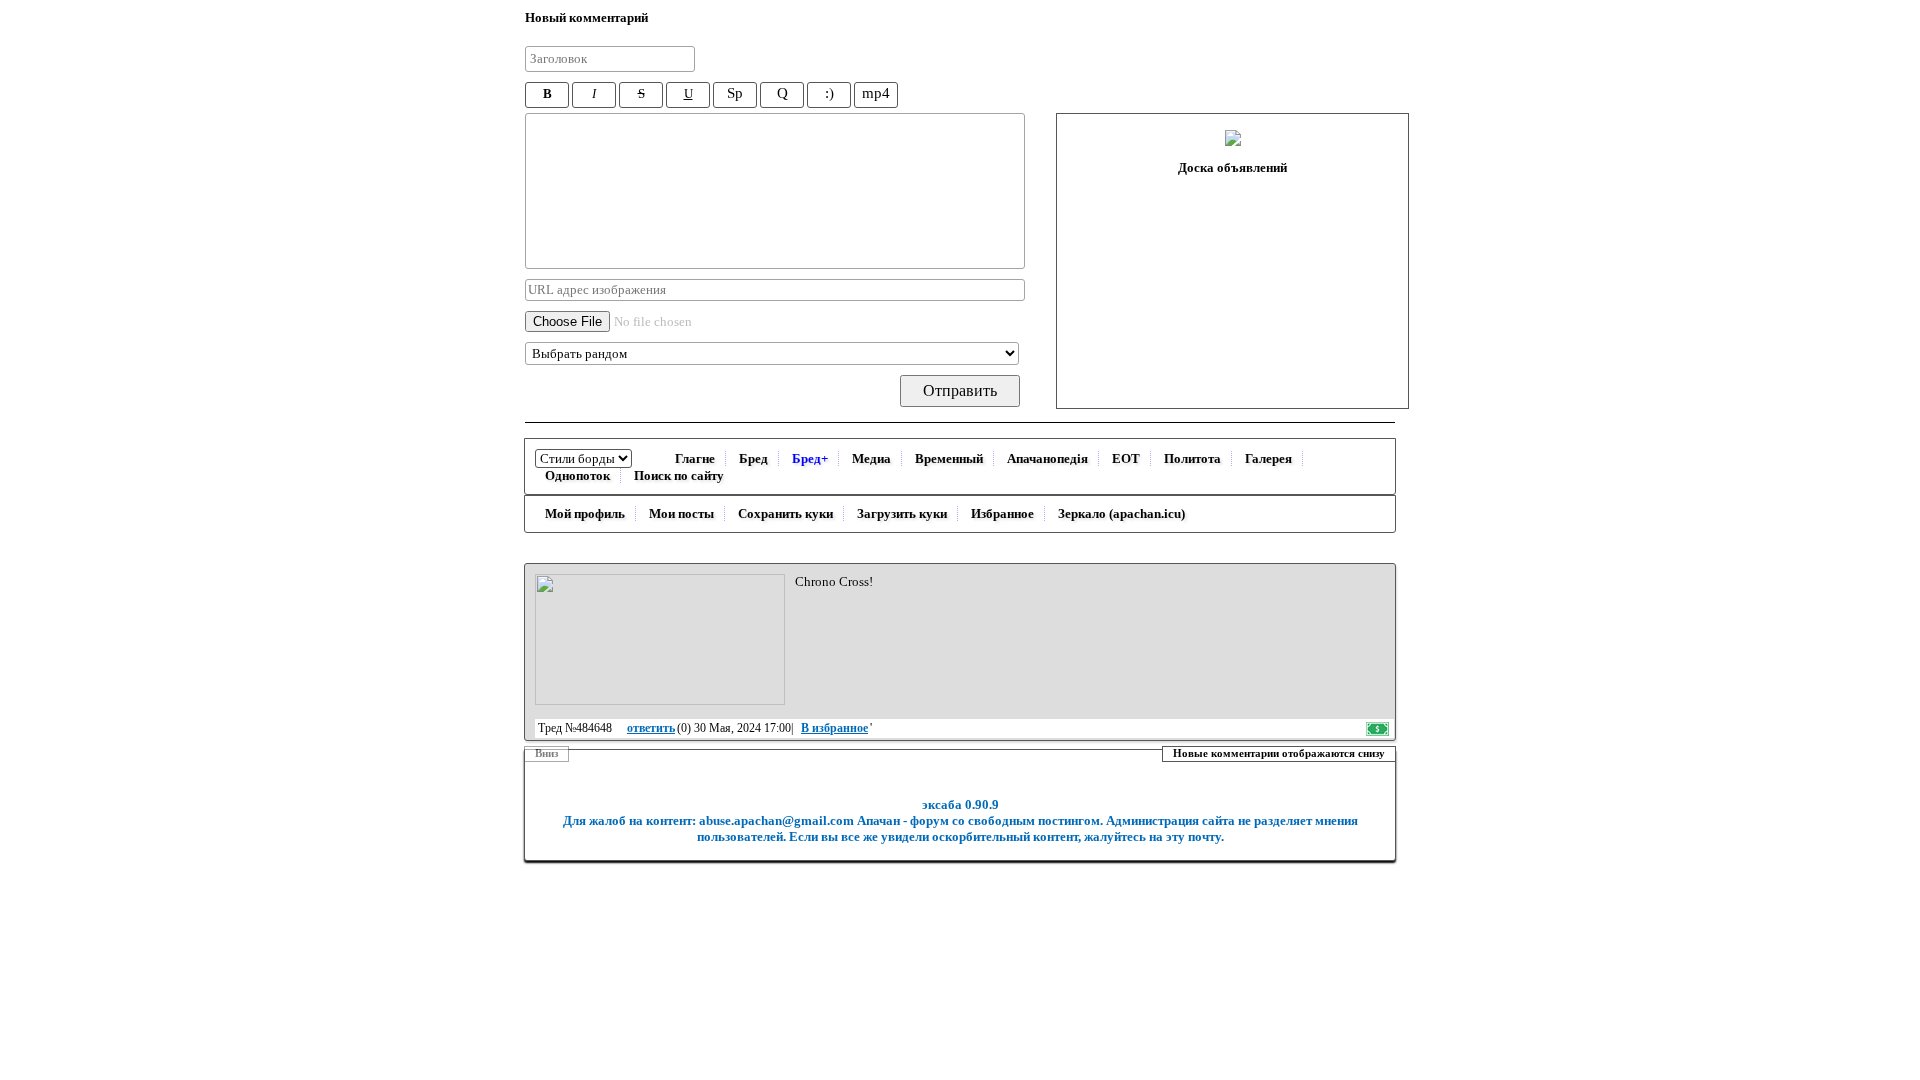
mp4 (876, 93)
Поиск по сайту (679, 475)
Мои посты (681, 513)
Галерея (1268, 458)
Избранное (1002, 513)
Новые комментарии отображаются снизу (1279, 753)
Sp (735, 93)
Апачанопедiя (1047, 458)
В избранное (834, 728)
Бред (753, 458)
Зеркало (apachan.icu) (1121, 513)
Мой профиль (585, 513)
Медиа (871, 458)
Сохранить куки (785, 513)
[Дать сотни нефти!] (1379, 728)
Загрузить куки (902, 513)
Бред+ (810, 458)
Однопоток (577, 475)
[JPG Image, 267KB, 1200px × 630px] (660, 639)
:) (829, 93)
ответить (651, 728)
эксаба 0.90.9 (960, 804)
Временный (949, 458)
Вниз (546, 753)
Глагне (695, 458)
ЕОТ (1126, 458)
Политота (1192, 458)
